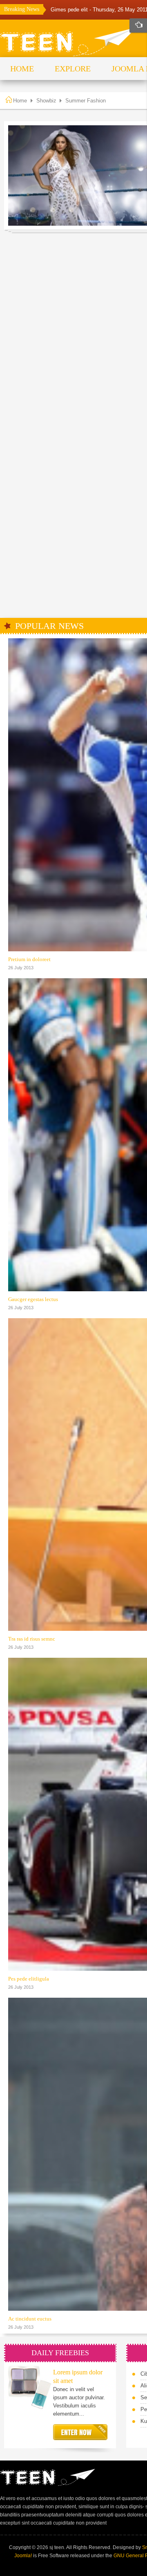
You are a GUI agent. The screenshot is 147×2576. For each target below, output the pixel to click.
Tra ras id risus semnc (32, 1639)
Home (20, 101)
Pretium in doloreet (29, 959)
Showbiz (46, 101)
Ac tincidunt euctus (30, 2319)
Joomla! (23, 2556)
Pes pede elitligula (29, 1979)
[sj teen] (69, 42)
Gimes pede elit (70, 10)
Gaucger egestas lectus (33, 1299)
